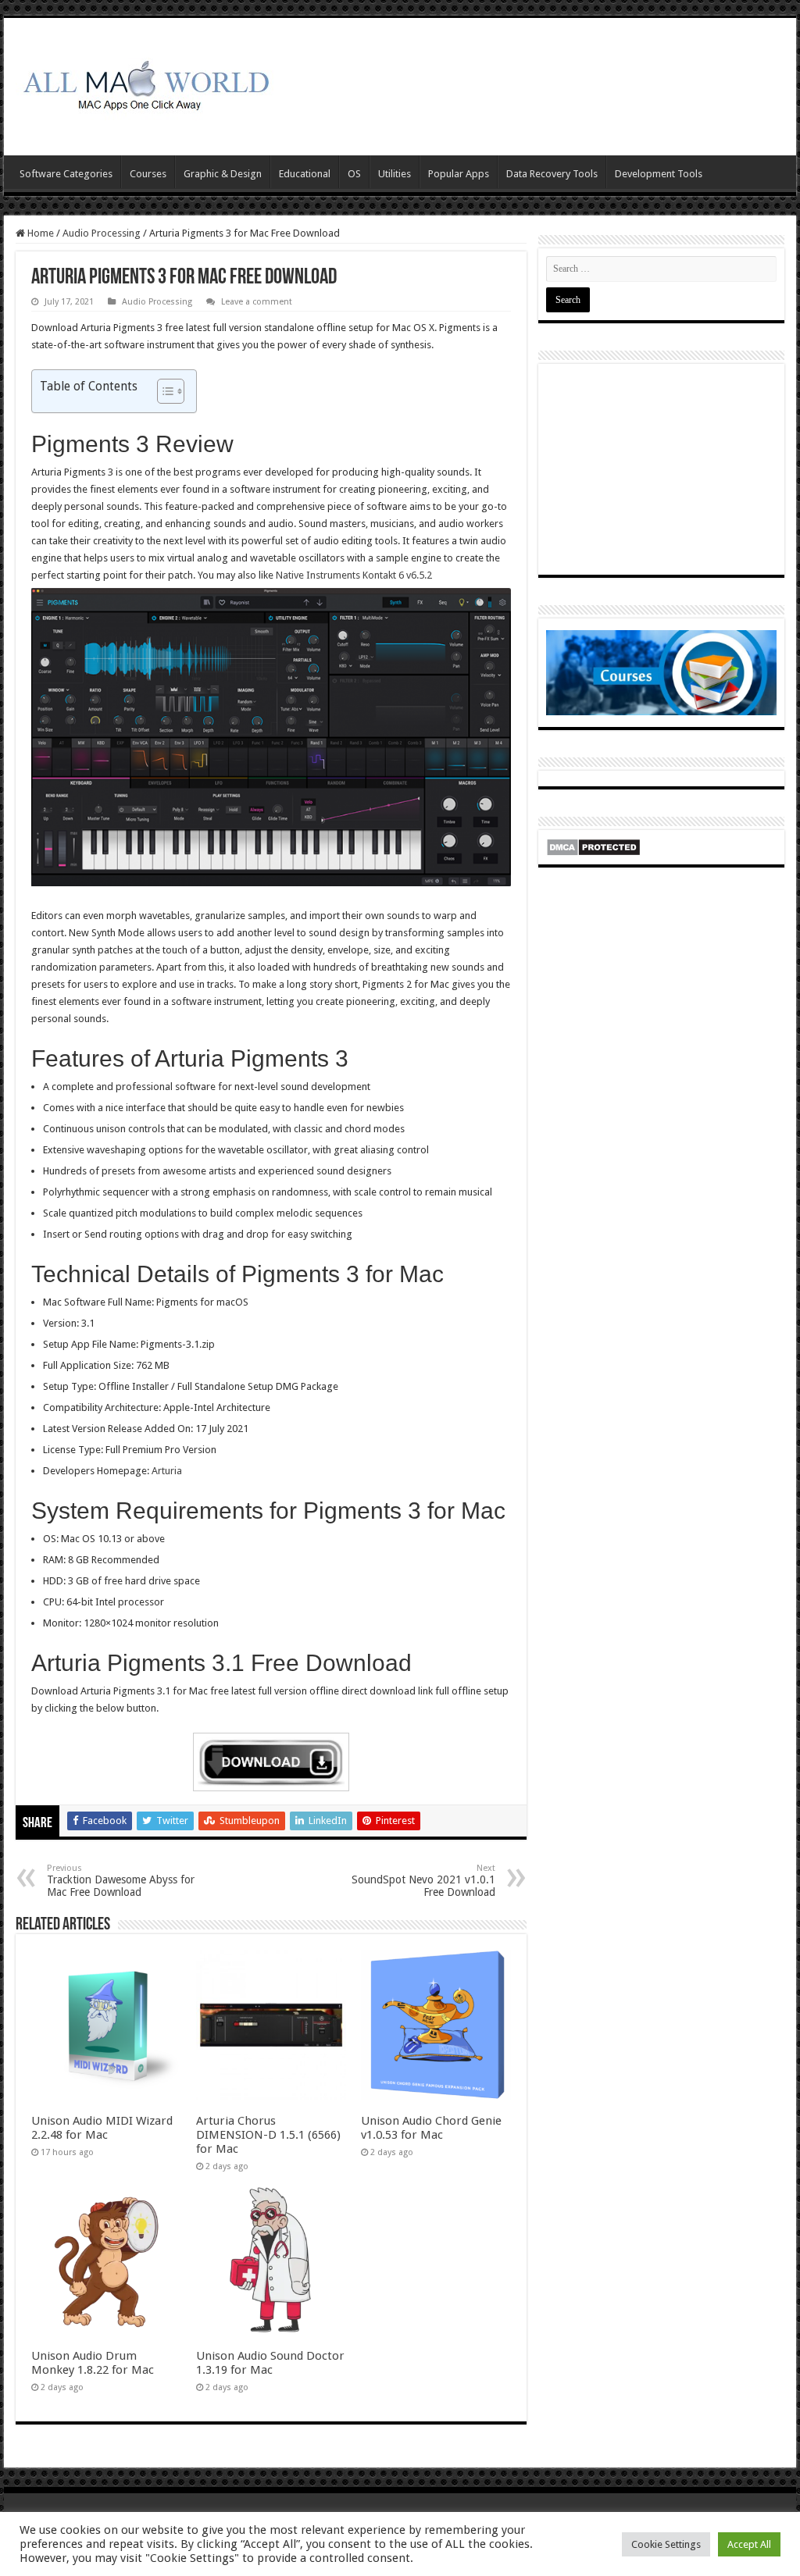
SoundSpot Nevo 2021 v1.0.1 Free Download (423, 1881)
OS (354, 174)
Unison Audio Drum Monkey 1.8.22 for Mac (93, 2363)
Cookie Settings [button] (666, 2544)
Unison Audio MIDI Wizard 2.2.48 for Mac (102, 2128)
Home (39, 233)
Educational (305, 174)
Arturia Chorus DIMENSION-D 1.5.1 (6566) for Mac (268, 2135)
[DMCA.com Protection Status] (593, 847)
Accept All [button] (749, 2544)
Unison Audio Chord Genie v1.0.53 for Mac (431, 2128)
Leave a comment (257, 302)
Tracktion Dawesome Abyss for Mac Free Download (121, 1881)
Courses (148, 174)
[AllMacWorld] (145, 84)
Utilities (395, 174)
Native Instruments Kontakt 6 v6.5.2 (354, 575)
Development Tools (659, 174)
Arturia (166, 1471)
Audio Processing (102, 233)
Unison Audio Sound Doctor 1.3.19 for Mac (270, 2363)
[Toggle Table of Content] (163, 391)
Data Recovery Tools (552, 174)
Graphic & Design (223, 174)
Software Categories (66, 174)
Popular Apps (459, 174)
